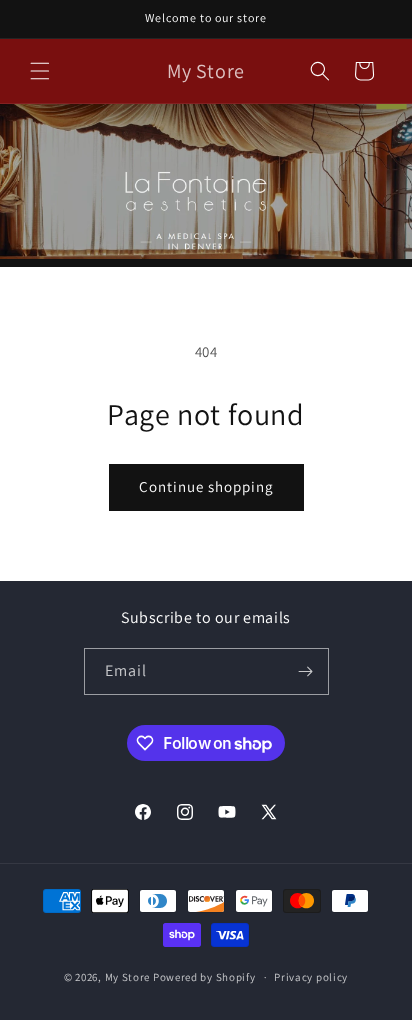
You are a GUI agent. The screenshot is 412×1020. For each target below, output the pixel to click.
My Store (128, 977)
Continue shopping (206, 486)
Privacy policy (311, 977)
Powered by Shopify (204, 977)
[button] (40, 71)
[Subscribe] (306, 671)
